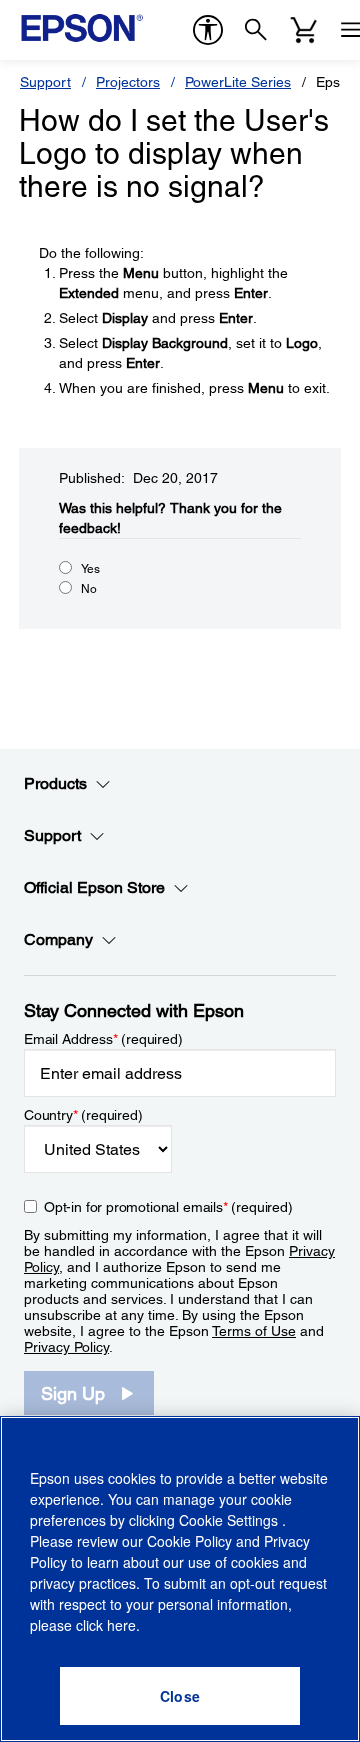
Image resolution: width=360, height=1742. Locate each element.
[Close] (180, 1696)
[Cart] (304, 30)
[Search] (256, 30)
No (89, 589)
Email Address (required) (103, 1039)
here (121, 1625)
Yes (90, 569)
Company (58, 939)
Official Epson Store (94, 887)
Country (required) (83, 1115)
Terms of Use (254, 1331)
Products (55, 783)
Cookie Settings (230, 1520)
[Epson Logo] (82, 28)
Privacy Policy (66, 1347)
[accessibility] (208, 30)
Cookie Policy (189, 1541)
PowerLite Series (238, 82)
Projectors (128, 82)
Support (45, 82)
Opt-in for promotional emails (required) (168, 1207)
